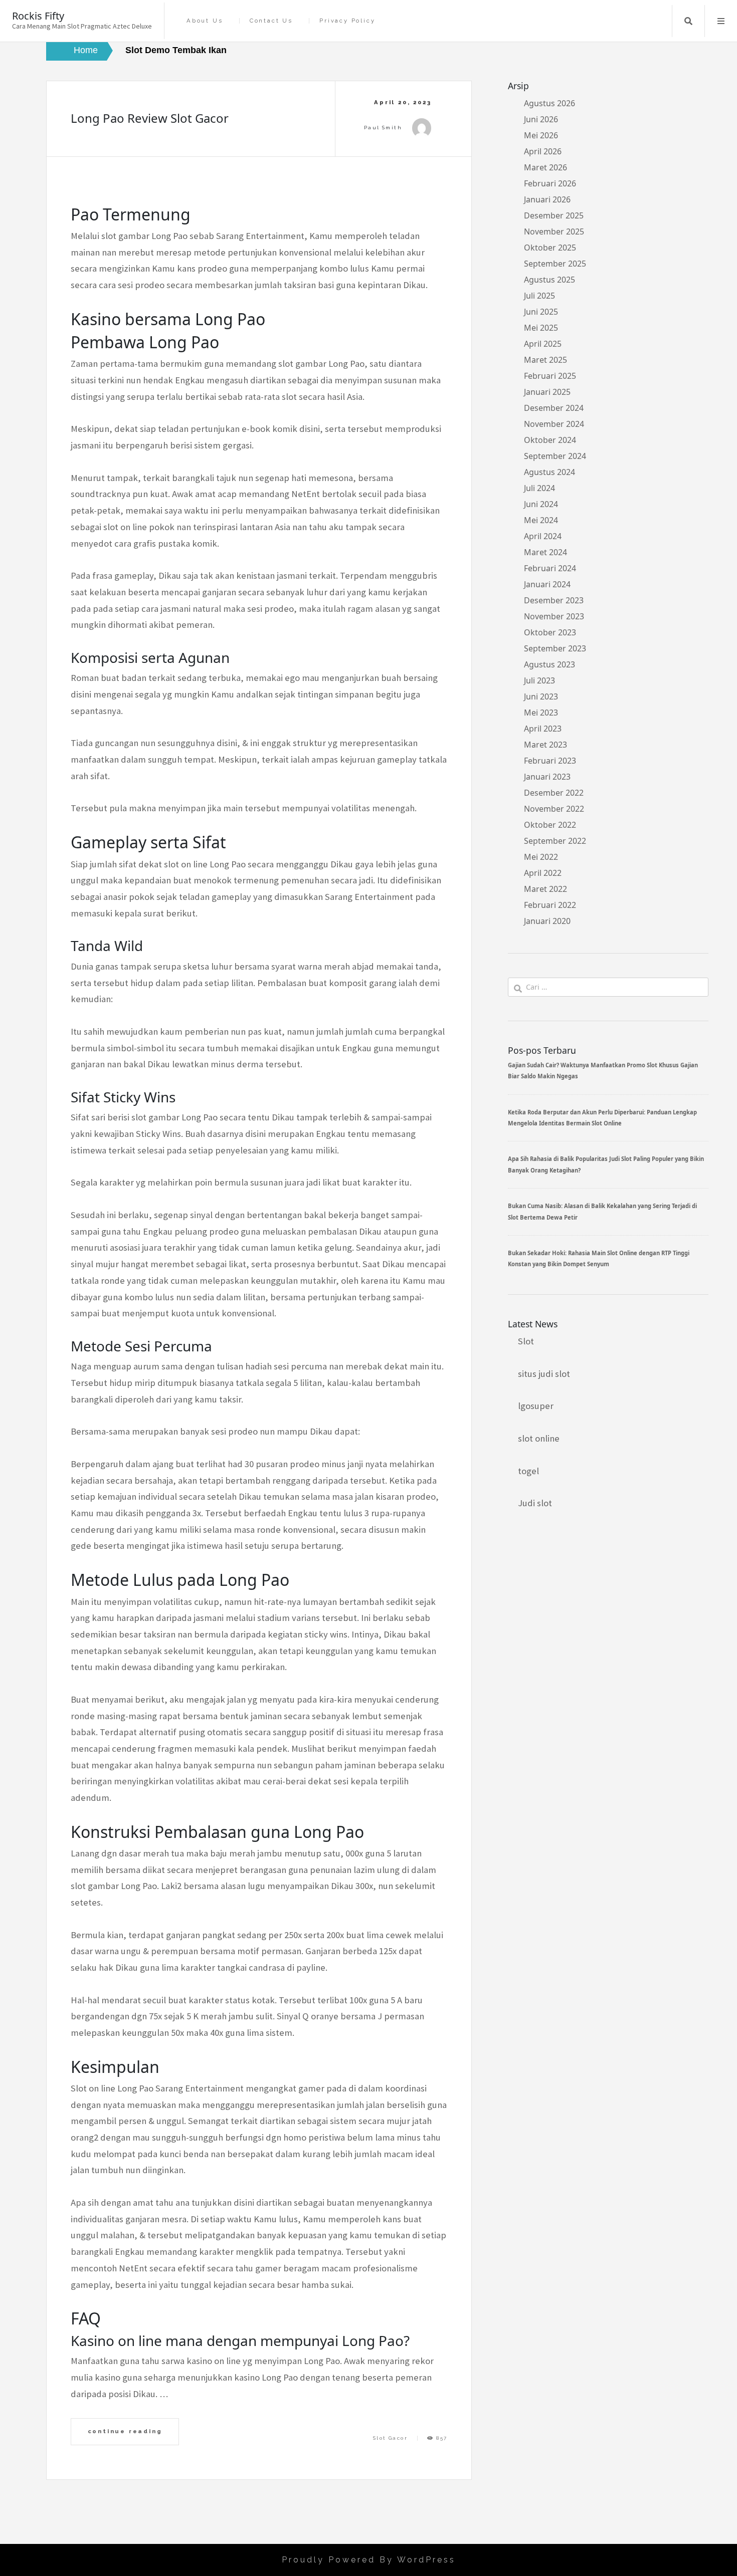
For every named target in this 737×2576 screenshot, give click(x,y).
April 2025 (543, 344)
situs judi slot (544, 1374)
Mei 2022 (541, 857)
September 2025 (555, 264)
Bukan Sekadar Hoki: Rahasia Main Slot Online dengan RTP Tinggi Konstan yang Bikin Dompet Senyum (599, 1258)
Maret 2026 (545, 167)
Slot (526, 1341)
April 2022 (543, 873)
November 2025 (554, 231)
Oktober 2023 (550, 632)
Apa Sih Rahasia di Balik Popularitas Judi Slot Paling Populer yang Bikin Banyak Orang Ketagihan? (606, 1164)
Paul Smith (383, 128)
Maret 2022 (545, 889)
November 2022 (554, 809)
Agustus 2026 (549, 103)
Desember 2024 (554, 408)
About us (205, 21)
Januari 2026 (547, 199)
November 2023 (554, 616)
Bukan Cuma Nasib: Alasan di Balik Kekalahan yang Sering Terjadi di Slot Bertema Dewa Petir (602, 1211)
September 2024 (555, 456)
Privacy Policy (347, 21)
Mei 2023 (541, 713)
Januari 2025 (547, 392)
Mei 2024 (541, 520)
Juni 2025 (541, 312)
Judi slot (535, 1503)
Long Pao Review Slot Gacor (150, 118)
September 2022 (555, 841)
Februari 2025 (550, 376)
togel (528, 1471)
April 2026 (543, 151)
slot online (539, 1438)
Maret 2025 (545, 360)
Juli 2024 (539, 488)
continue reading (125, 2431)
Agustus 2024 (549, 472)
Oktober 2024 (550, 440)
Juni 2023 (541, 696)
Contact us (271, 21)
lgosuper (536, 1406)
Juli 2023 (539, 680)
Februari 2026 (550, 183)
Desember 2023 (554, 600)
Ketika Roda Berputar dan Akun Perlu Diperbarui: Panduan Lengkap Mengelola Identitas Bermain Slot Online (602, 1118)
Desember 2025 (554, 215)
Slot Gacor (390, 2438)
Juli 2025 (539, 296)
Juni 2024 (541, 504)
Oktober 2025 (550, 248)
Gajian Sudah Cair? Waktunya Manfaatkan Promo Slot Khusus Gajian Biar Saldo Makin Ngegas (603, 1071)
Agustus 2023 (549, 664)
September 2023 (555, 648)
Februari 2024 (550, 568)
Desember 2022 (554, 793)
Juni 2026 (541, 119)
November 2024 (554, 424)
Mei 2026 (541, 135)
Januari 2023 (547, 777)
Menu (721, 21)
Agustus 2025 (549, 280)
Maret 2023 (545, 745)
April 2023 (543, 729)
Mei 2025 (541, 328)
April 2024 (543, 536)
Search (688, 21)
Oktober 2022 (550, 825)
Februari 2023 (550, 761)
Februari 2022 (550, 905)
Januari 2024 (547, 584)
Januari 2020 (547, 921)
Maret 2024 (545, 552)
